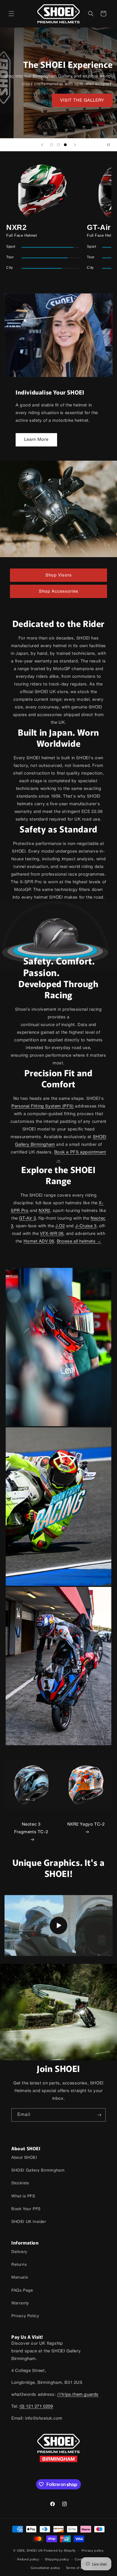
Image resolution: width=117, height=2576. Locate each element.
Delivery (19, 2252)
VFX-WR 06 (52, 1234)
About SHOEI (24, 2158)
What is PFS (23, 2196)
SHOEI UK (35, 2551)
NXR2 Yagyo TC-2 (86, 1824)
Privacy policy (93, 2551)
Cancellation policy (45, 2568)
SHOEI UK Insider (29, 2222)
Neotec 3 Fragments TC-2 (31, 1828)
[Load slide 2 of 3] (58, 145)
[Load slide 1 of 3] (52, 145)
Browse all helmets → (79, 1241)
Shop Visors (59, 575)
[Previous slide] (42, 145)
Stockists (20, 2183)
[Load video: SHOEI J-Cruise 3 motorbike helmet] (58, 1925)
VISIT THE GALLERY (82, 100)
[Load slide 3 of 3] (65, 145)
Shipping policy (57, 2560)
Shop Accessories (59, 591)
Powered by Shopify (60, 2551)
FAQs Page (22, 2291)
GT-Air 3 (27, 1218)
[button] (11, 14)
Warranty (20, 2303)
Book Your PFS (26, 2209)
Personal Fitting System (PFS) (42, 1106)
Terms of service (79, 2568)
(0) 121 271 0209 (36, 2407)
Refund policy (28, 2560)
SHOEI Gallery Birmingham (38, 2171)
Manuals (20, 2278)
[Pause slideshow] (111, 145)
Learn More (36, 440)
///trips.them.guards (78, 2395)
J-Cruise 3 (86, 1226)
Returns (19, 2265)
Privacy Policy (25, 2316)
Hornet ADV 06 (39, 1241)
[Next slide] (75, 145)
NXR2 (44, 1211)
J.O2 (60, 1226)
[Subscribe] (99, 2115)
